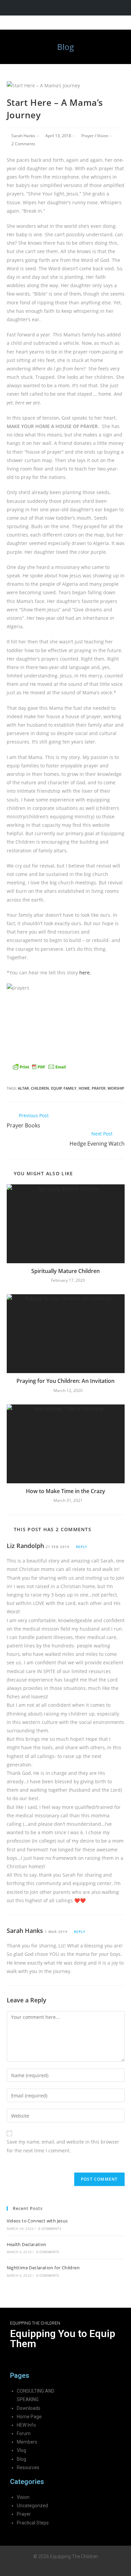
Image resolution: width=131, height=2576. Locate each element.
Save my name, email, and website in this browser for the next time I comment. (63, 2146)
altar (23, 1088)
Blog (21, 2459)
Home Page (29, 2417)
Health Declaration (27, 2244)
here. (86, 973)
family (70, 1088)
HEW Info (26, 2425)
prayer (99, 1088)
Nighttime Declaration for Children (43, 2268)
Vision (103, 136)
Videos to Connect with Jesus (37, 2221)
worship (116, 1088)
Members (27, 2442)
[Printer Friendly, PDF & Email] (39, 1066)
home (84, 1088)
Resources (28, 2467)
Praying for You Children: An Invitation (65, 1381)
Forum (24, 2433)
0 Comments (50, 2229)
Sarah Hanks (23, 136)
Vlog (21, 2450)
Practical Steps (33, 2523)
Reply (82, 1547)
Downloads (29, 2408)
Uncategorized (32, 2506)
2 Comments (23, 144)
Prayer (88, 136)
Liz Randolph (25, 1546)
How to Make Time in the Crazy (65, 1491)
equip (56, 1088)
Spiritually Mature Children (65, 1271)
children (40, 1088)
